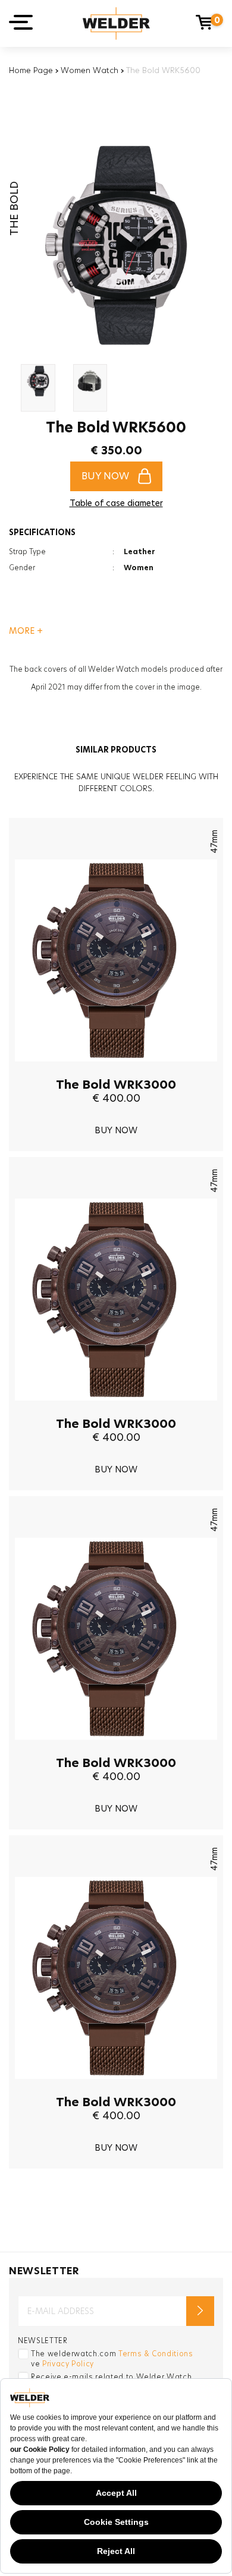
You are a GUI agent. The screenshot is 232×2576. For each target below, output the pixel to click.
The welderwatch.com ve (112, 2359)
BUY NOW (105, 476)
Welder (116, 23)
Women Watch (90, 70)
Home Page (31, 70)
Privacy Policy (68, 2364)
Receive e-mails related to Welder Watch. (112, 2377)
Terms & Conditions (156, 2354)
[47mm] (116, 1070)
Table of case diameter (116, 503)
